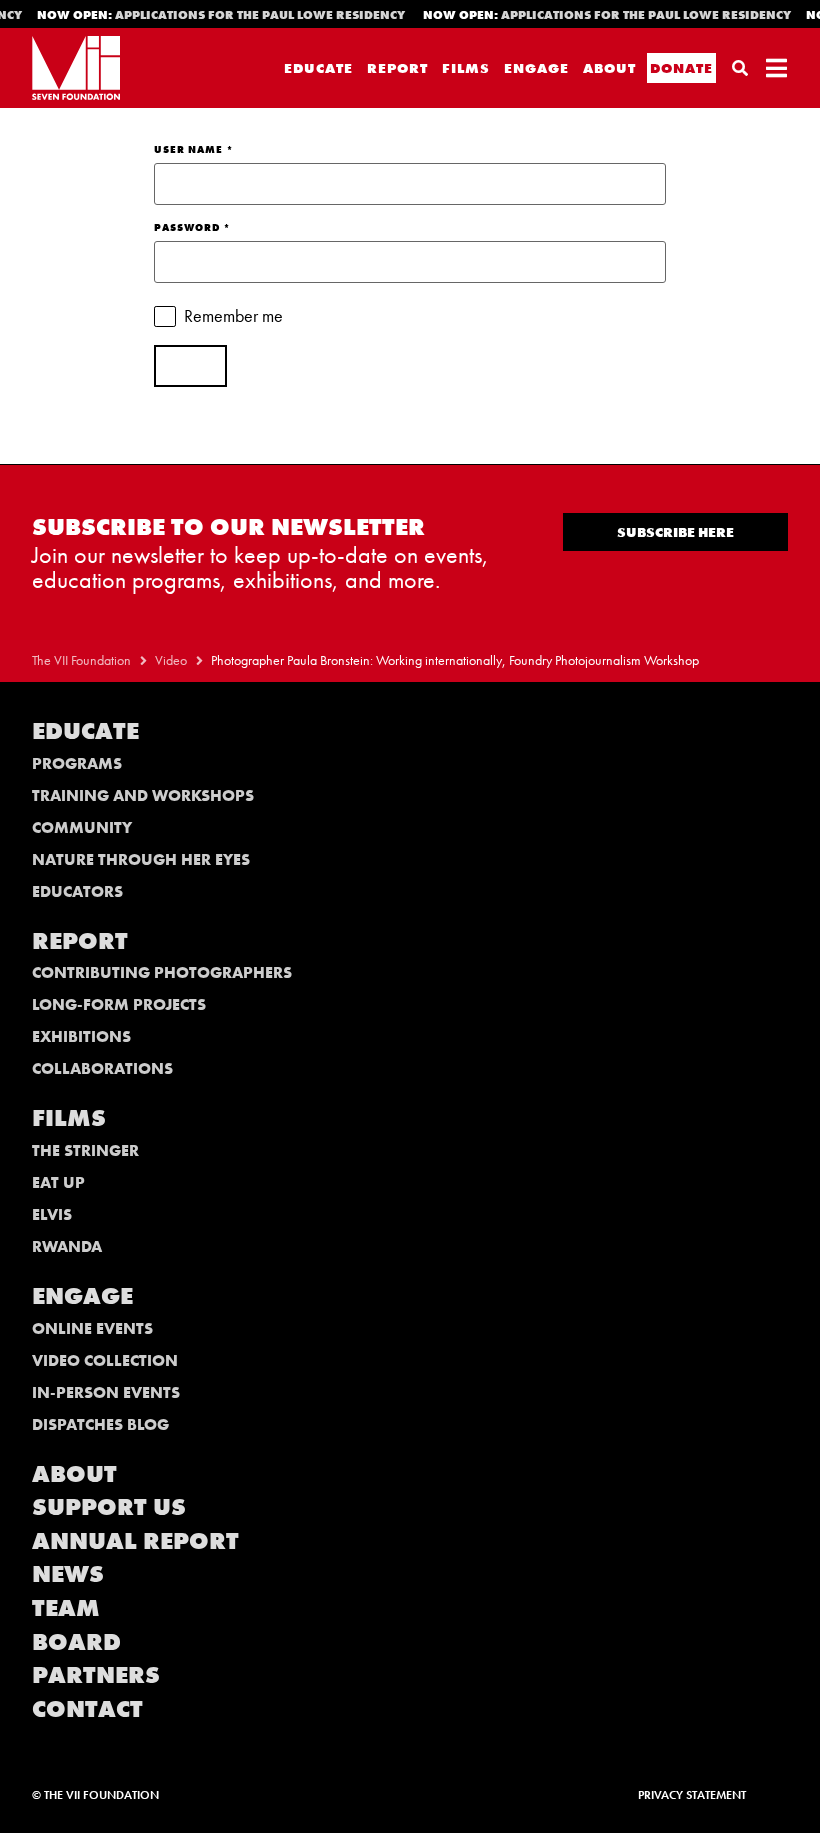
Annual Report (135, 1540)
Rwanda (67, 1246)
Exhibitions (81, 1036)
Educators (77, 891)
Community (82, 827)
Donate (681, 68)
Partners (96, 1674)
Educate (318, 68)
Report (397, 68)
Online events (92, 1328)
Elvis (52, 1214)
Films (466, 68)
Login (190, 366)
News (68, 1573)
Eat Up (58, 1182)
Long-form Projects (119, 1004)
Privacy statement (692, 1795)
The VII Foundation (81, 660)
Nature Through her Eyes (141, 859)
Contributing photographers (162, 972)
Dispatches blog (100, 1424)
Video (171, 660)
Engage (536, 68)
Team (66, 1607)
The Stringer (85, 1150)
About (609, 68)
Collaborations (102, 1068)
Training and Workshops (143, 795)
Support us (109, 1506)
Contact (87, 1708)
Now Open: (213, 15)
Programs (77, 763)
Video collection (105, 1360)
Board (76, 1641)
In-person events (106, 1392)
